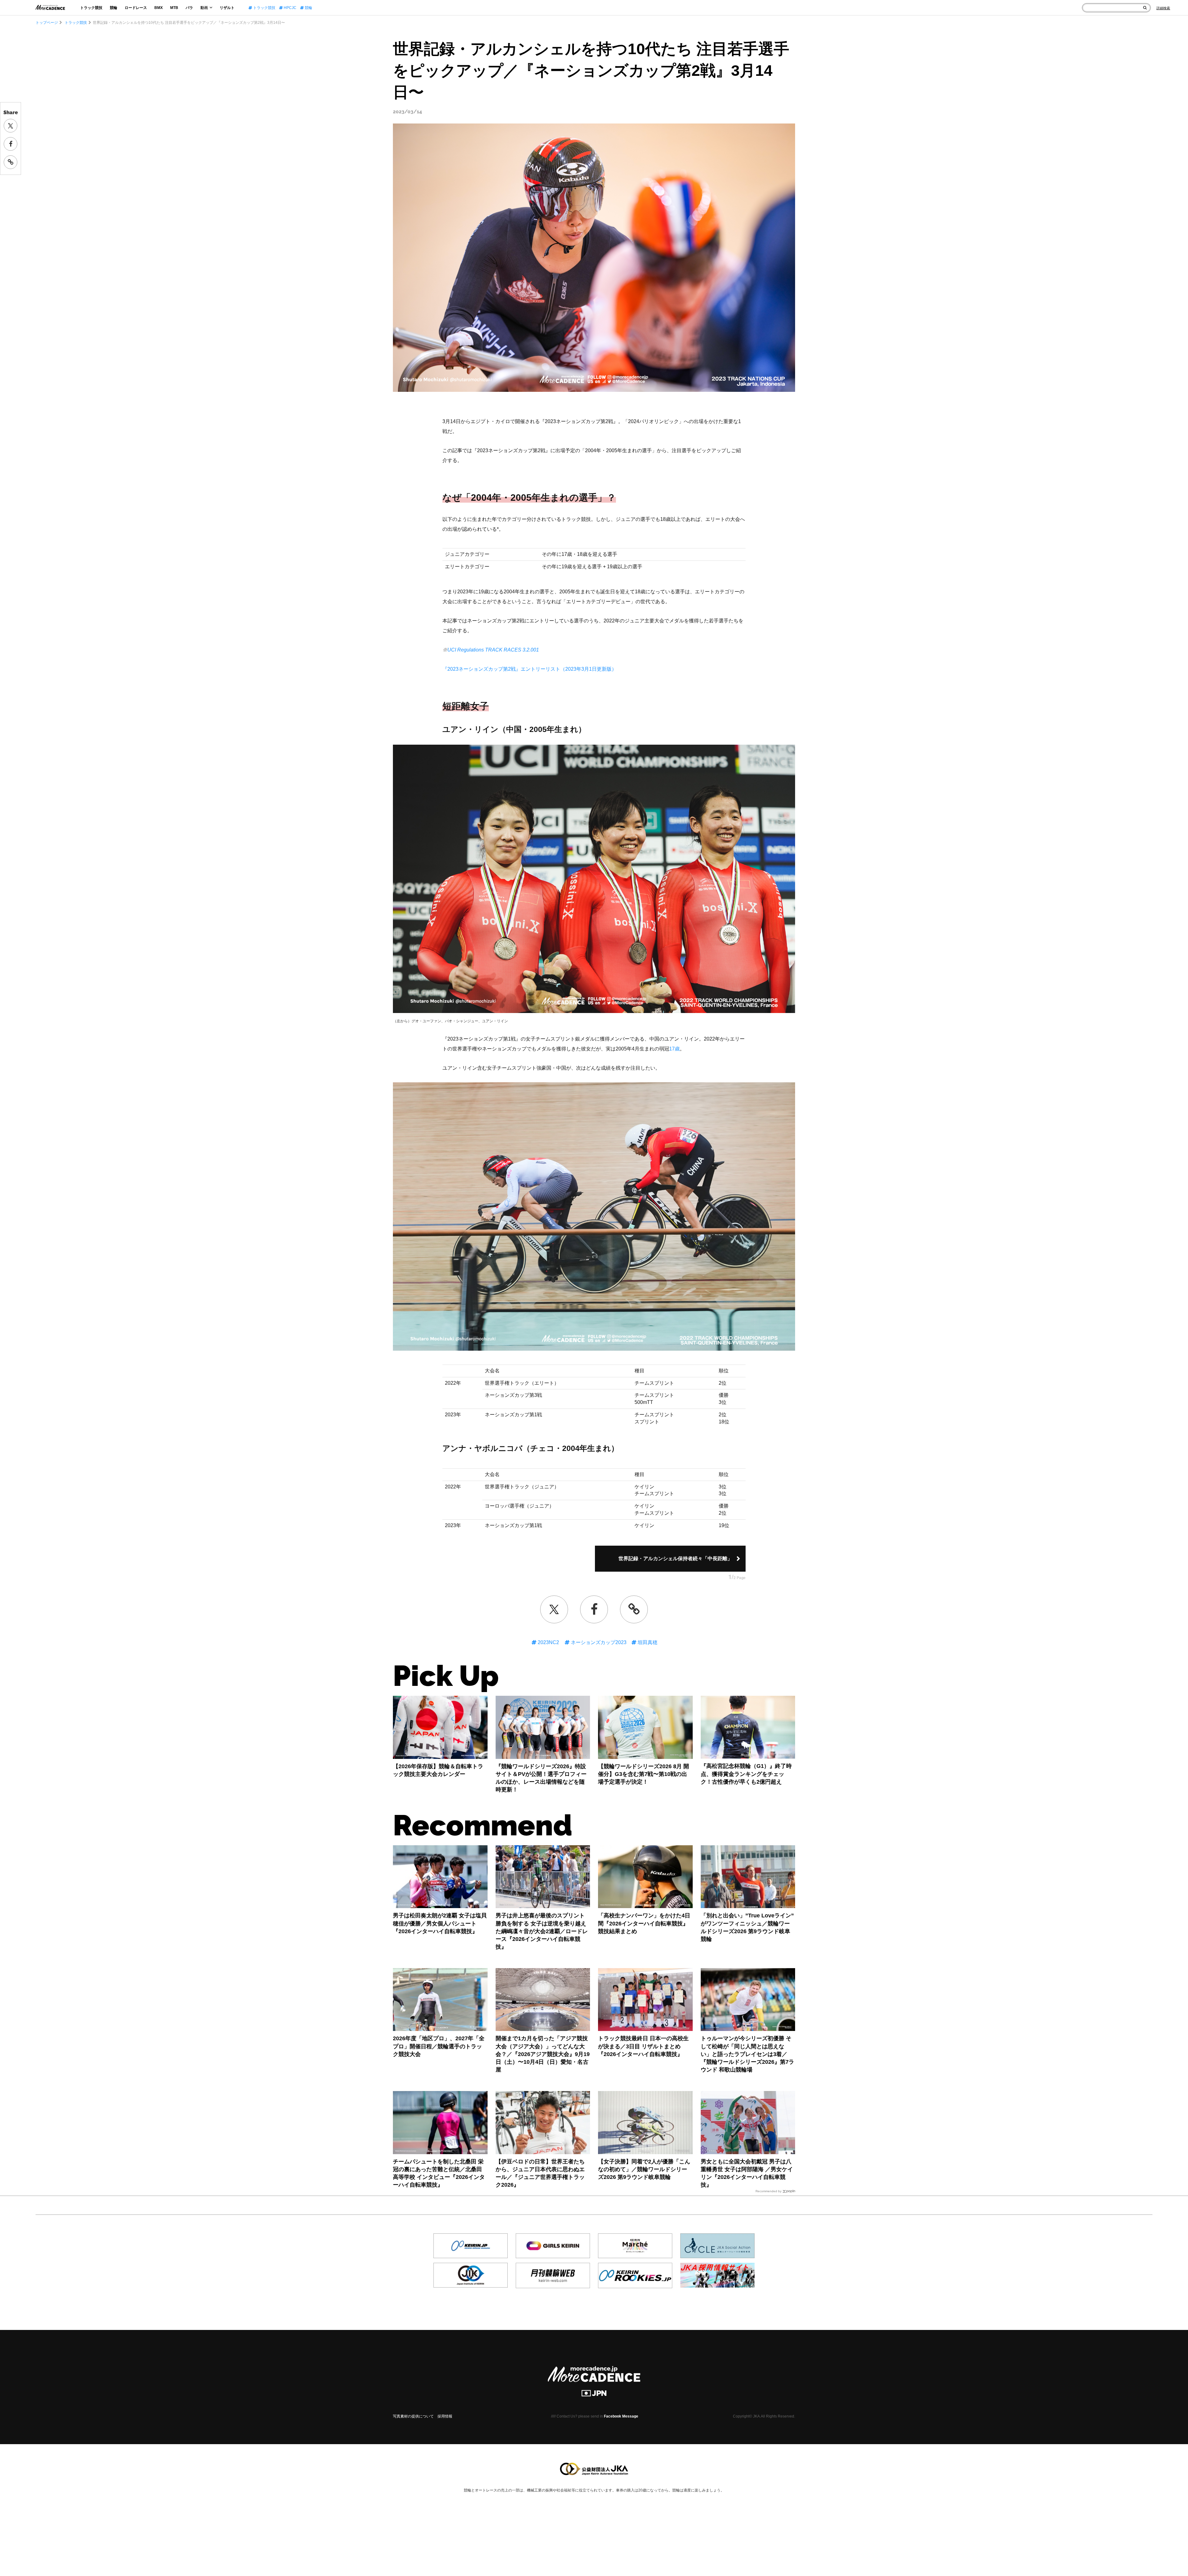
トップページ (47, 23)
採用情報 (445, 2416)
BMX (159, 8)
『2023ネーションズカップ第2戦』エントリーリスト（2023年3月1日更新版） (529, 669)
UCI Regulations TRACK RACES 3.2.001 (493, 650)
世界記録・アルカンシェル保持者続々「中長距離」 (675, 1559)
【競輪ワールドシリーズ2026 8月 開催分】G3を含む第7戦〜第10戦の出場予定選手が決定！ (643, 1774)
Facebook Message (621, 2416)
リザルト (227, 8)
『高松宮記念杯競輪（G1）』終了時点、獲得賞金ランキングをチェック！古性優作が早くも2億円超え (746, 1774)
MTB (174, 8)
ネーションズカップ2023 (598, 1642)
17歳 (674, 1049)
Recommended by (768, 2191)
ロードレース (136, 8)
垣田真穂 (647, 1642)
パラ (189, 8)
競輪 (114, 8)
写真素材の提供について (413, 2416)
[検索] (1145, 8)
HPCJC (290, 8)
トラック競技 (91, 8)
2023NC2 (548, 1642)
